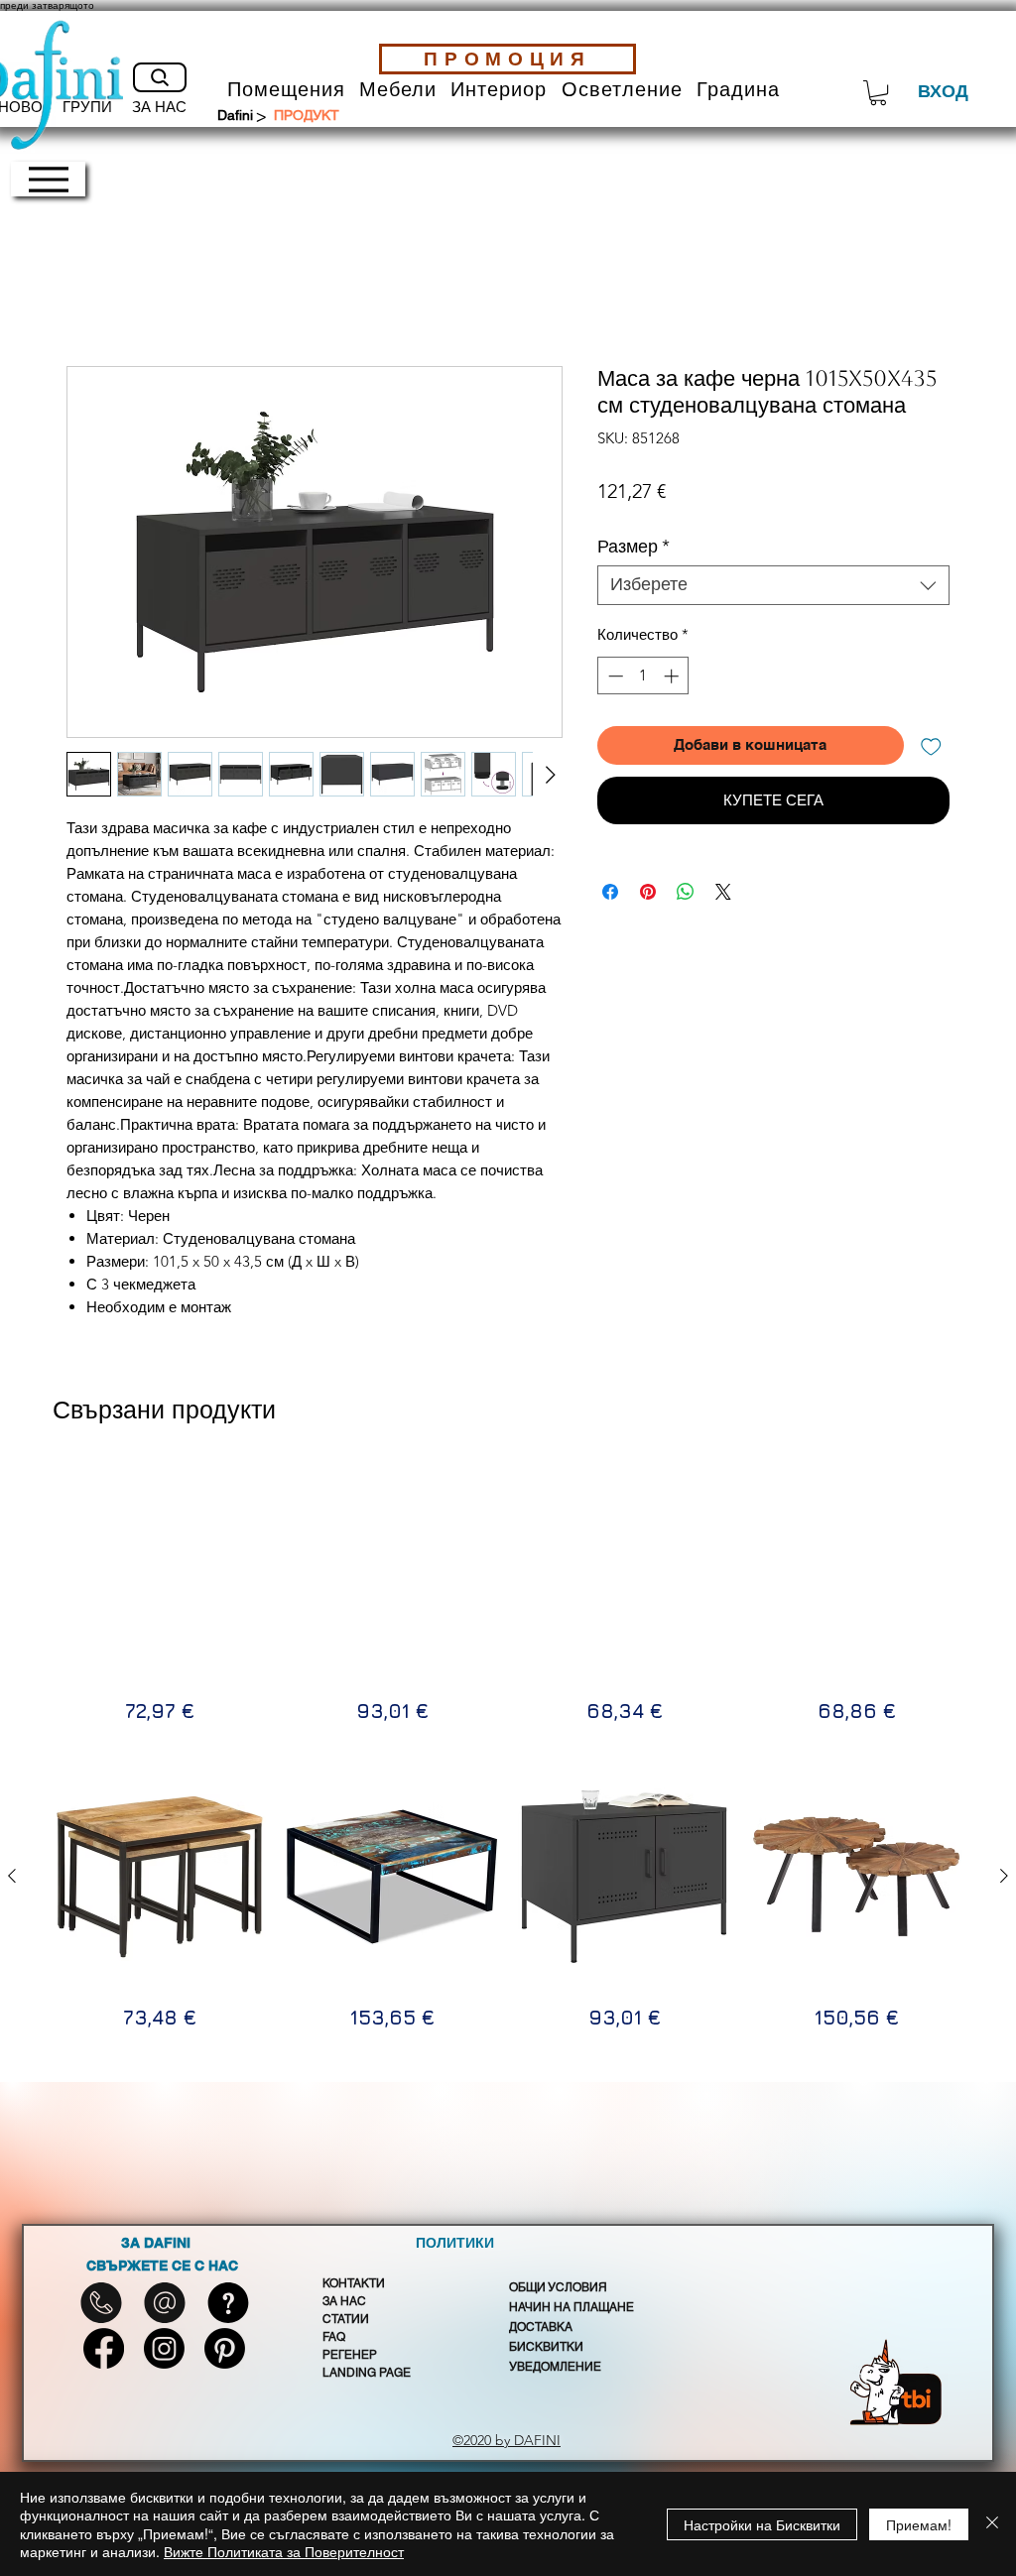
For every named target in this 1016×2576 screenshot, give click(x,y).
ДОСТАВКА (541, 2327)
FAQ (334, 2337)
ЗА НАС (344, 2301)
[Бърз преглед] (160, 1570)
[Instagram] (164, 2348)
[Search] (160, 77)
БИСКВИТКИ (546, 2347)
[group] (508, 1595)
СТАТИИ (346, 2319)
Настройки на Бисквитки (762, 2524)
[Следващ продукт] (1004, 1569)
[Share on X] (723, 892)
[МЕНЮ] (48, 179)
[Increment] (673, 676)
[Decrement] (614, 676)
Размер (634, 547)
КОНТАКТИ (354, 2283)
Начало (94, 292)
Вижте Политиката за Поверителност (284, 2551)
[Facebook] (104, 2348)
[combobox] (773, 585)
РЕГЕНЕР (350, 2355)
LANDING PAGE (367, 2373)
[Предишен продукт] (12, 1569)
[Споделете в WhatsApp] (686, 892)
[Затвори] (992, 2524)
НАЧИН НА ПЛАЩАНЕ (571, 2307)
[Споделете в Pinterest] (648, 892)
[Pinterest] (225, 2348)
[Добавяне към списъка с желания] (931, 745)
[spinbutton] (643, 676)
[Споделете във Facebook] (610, 892)
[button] (286, 90)
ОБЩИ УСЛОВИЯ (558, 2287)
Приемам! (919, 2524)
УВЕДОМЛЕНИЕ (555, 2367)
